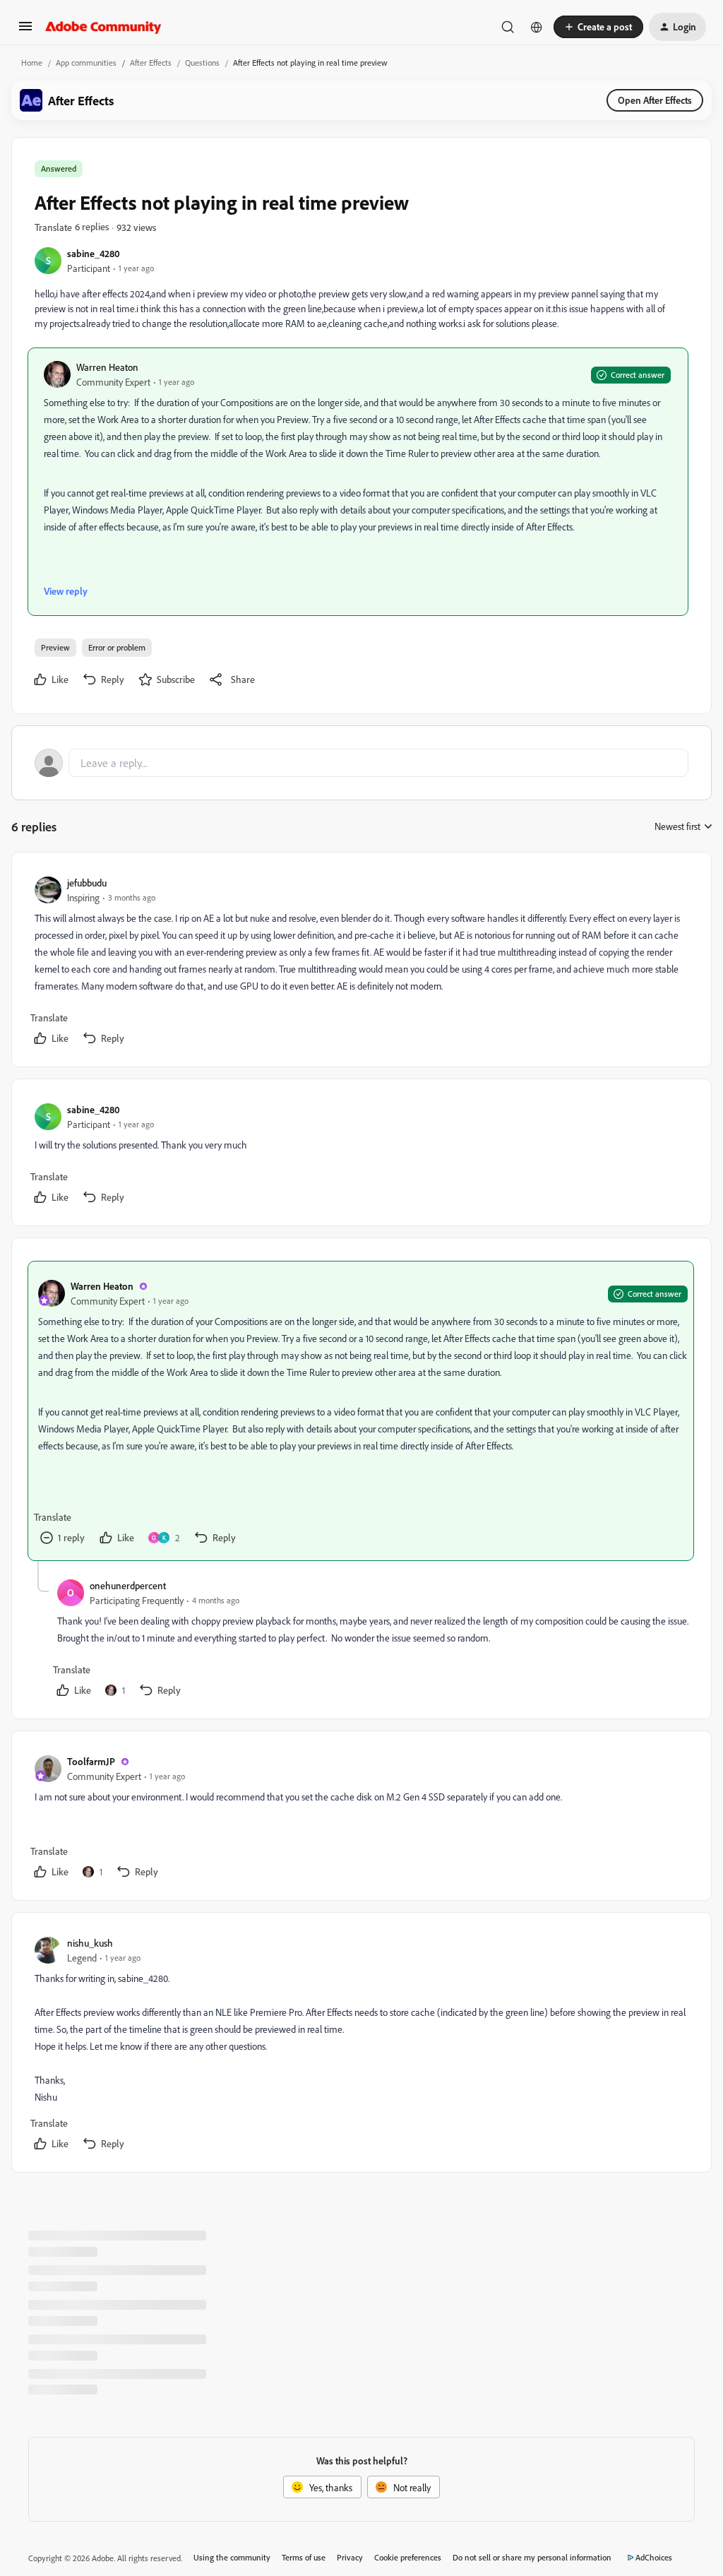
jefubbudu (87, 883)
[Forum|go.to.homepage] (103, 27)
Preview (55, 647)
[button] (25, 31)
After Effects (151, 63)
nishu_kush (90, 1943)
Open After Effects (655, 100)
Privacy (350, 2557)
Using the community (232, 2557)
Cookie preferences (408, 2557)
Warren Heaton (107, 367)
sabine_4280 (94, 253)
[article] (361, 962)
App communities (86, 63)
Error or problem (117, 647)
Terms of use (304, 2557)
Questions (202, 63)
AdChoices (654, 2557)
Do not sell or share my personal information (532, 2557)
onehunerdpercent (128, 1585)
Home (32, 63)
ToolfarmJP (91, 1761)
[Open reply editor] (361, 763)
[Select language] (537, 27)
